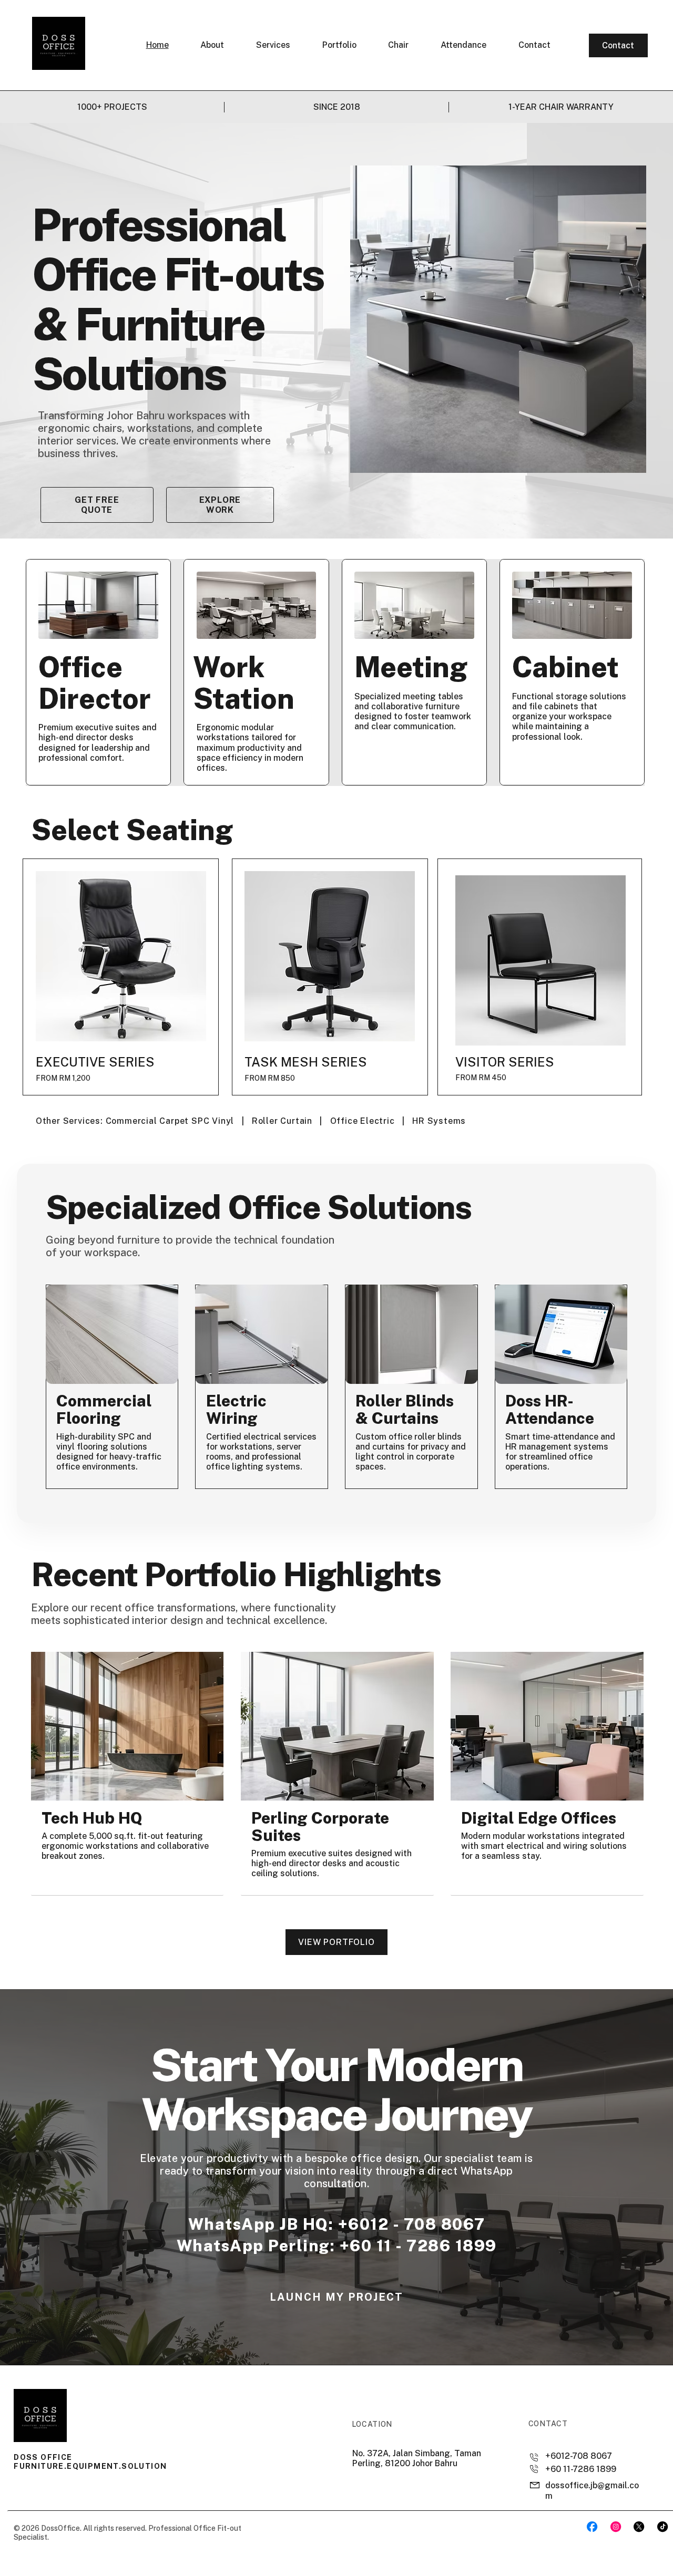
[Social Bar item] (592, 2527)
